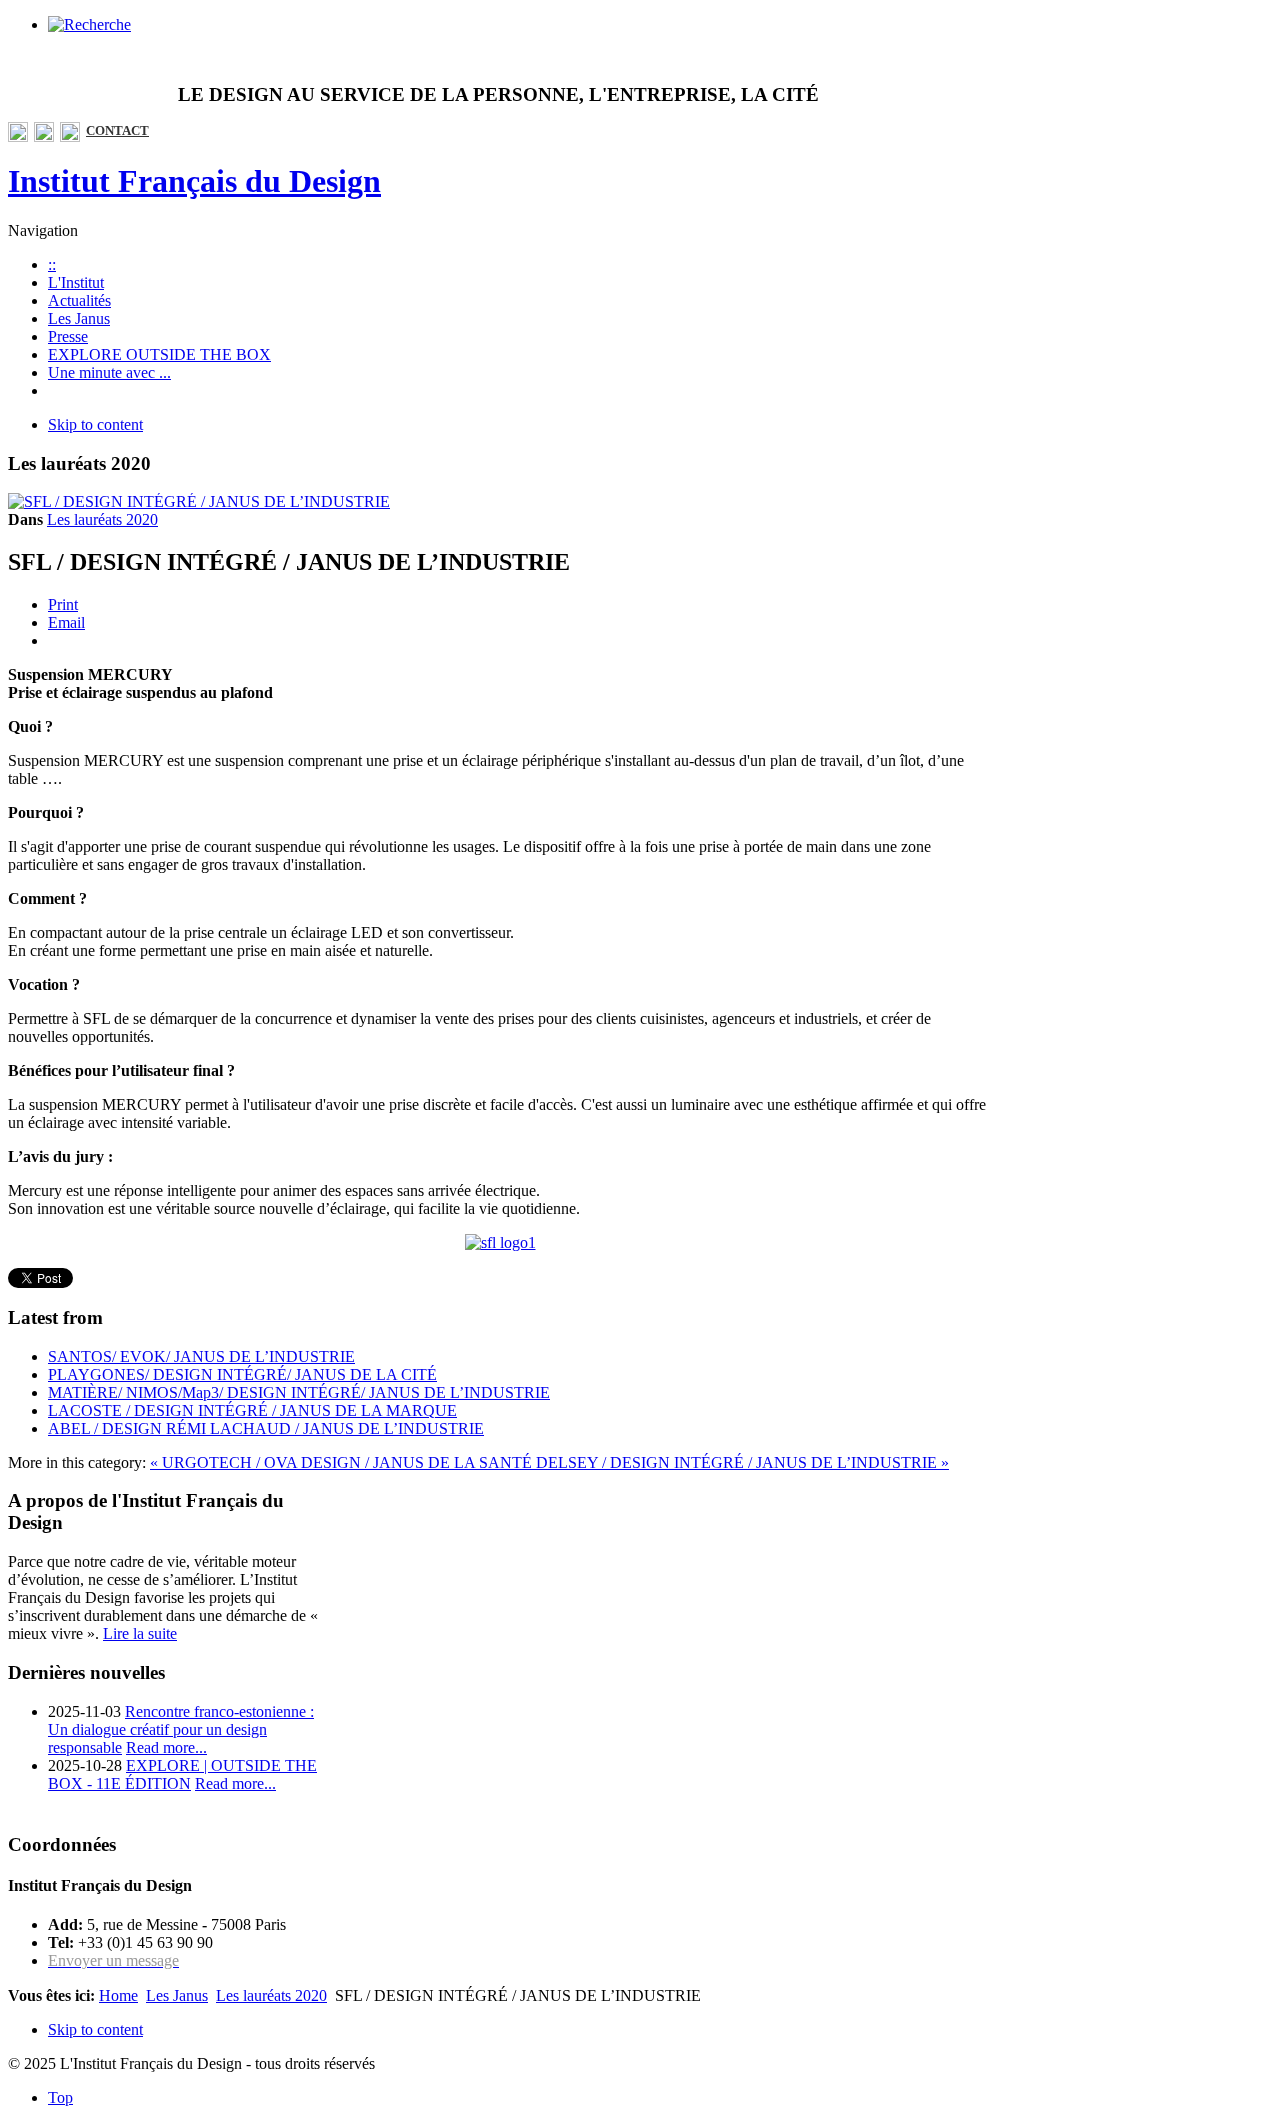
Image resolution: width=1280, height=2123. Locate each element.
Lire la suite (140, 1633)
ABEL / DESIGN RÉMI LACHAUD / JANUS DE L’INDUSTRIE (266, 1428)
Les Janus (177, 1995)
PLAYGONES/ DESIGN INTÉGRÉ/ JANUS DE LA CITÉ (242, 1374)
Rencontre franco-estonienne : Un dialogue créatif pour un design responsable (181, 1729)
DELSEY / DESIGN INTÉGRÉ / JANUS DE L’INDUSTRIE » (742, 1462)
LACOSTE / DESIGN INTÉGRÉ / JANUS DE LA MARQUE (252, 1410)
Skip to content (95, 424)
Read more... (166, 1747)
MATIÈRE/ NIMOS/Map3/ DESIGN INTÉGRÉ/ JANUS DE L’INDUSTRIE (299, 1392)
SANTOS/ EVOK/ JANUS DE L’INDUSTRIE (201, 1356)
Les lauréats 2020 (102, 519)
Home (118, 1995)
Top (60, 2097)
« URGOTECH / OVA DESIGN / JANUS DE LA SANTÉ (343, 1462)
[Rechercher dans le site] (89, 24)
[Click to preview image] (199, 501)
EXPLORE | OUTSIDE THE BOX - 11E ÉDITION (182, 1774)
